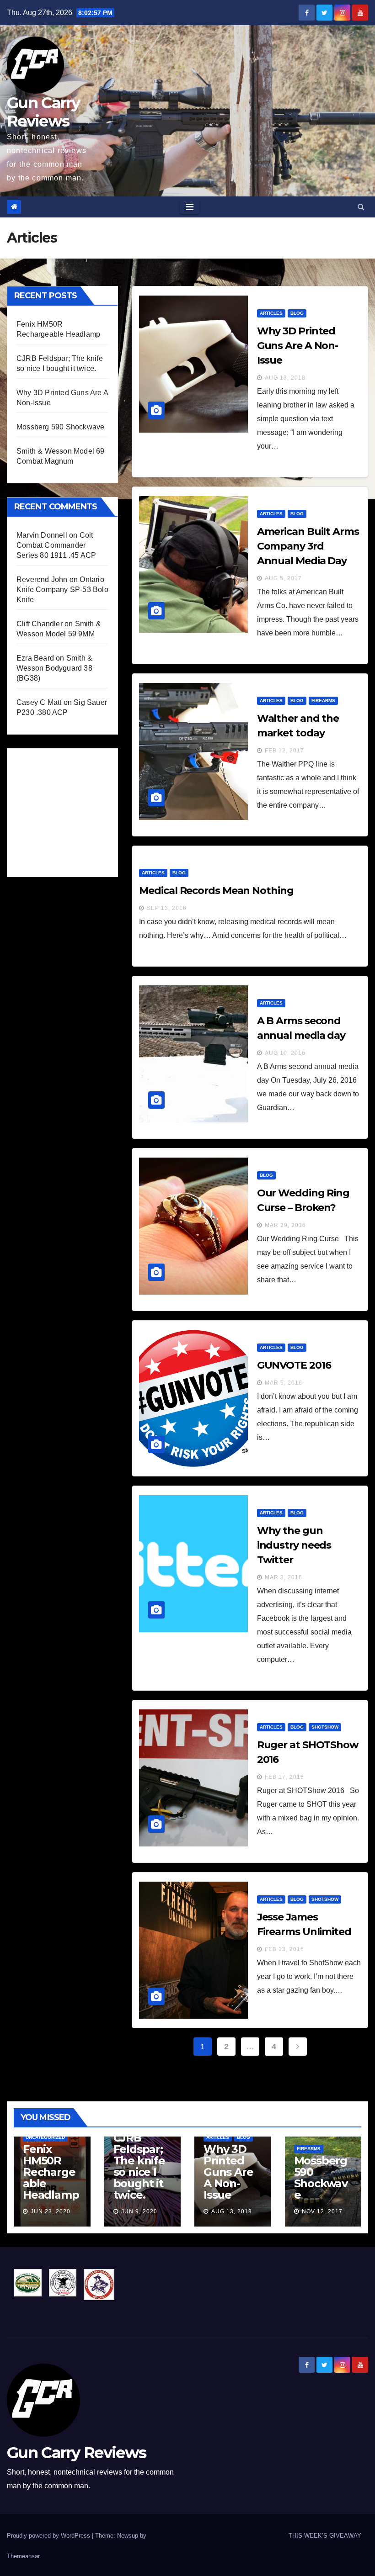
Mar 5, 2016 (284, 1383)
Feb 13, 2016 (284, 1949)
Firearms (323, 701)
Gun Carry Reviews (43, 112)
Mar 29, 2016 (285, 1225)
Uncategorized (45, 2137)
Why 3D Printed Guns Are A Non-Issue (298, 346)
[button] (361, 207)
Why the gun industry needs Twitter (294, 1545)
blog (297, 313)
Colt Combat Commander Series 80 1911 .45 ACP (56, 545)
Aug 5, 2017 (283, 578)
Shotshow (325, 1727)
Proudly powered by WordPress (49, 2536)
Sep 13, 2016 (167, 908)
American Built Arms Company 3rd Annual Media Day (308, 546)
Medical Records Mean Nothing (216, 891)
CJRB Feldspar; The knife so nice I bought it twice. (139, 2166)
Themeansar (23, 2556)
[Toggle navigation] (190, 207)
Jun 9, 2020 (139, 2211)
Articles (271, 313)
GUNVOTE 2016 (294, 1365)
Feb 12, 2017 (284, 751)
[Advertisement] (85, 810)
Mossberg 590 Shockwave (60, 427)
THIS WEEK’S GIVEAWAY (325, 2536)
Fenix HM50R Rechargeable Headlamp (51, 2172)
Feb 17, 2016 (284, 1777)
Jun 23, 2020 (51, 2211)
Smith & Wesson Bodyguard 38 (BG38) (54, 668)
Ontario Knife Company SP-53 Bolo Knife (62, 590)
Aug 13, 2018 (285, 378)
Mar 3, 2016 (284, 1577)
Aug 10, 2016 (285, 1053)
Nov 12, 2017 (322, 2211)
